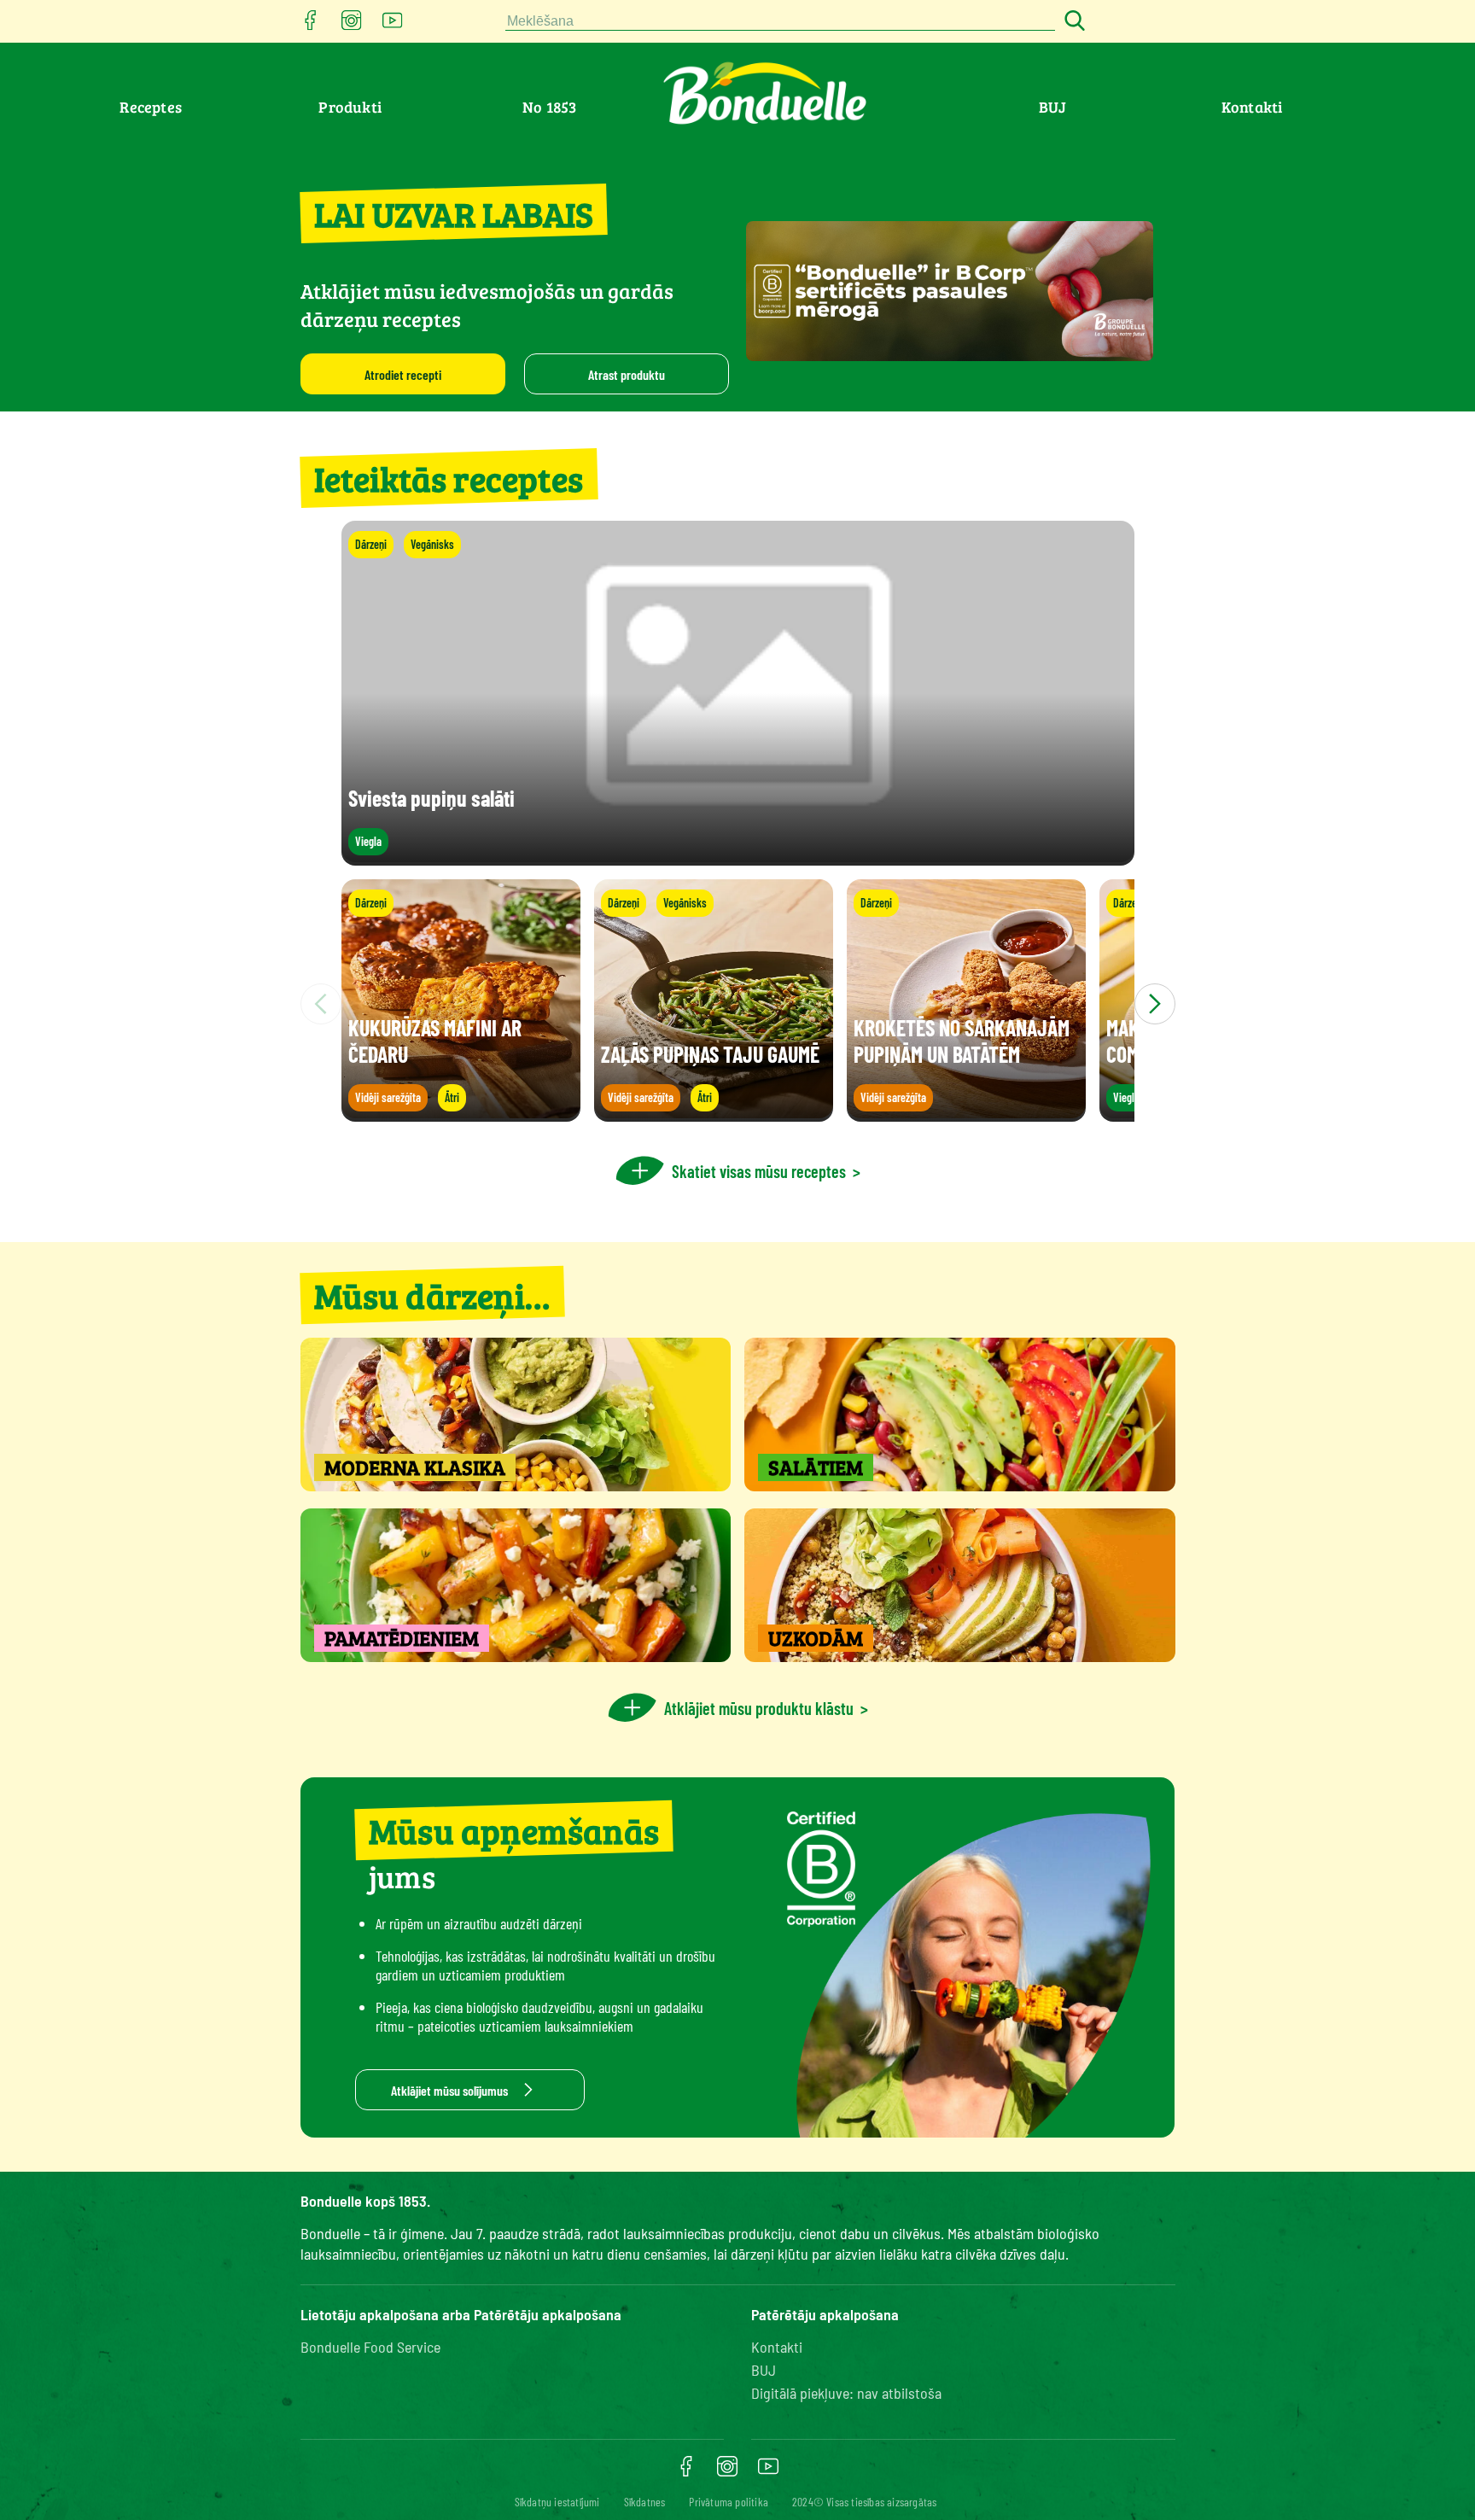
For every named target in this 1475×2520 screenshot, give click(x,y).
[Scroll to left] (321, 1004)
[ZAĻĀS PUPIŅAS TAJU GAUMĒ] (714, 1114)
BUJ (1052, 107)
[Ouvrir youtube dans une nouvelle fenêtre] (393, 25)
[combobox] (780, 22)
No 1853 (549, 107)
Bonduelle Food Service (370, 2347)
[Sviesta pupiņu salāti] (738, 857)
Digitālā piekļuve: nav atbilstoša (846, 2393)
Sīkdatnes (645, 2502)
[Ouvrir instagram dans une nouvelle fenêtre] (352, 25)
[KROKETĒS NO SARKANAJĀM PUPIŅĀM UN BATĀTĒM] (966, 1114)
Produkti (350, 107)
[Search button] (1072, 22)
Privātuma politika (729, 2502)
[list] (738, 1004)
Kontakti (1252, 107)
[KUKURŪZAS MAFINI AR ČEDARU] (461, 1114)
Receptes (151, 107)
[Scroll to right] (1155, 1004)
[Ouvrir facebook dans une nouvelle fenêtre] (311, 25)
